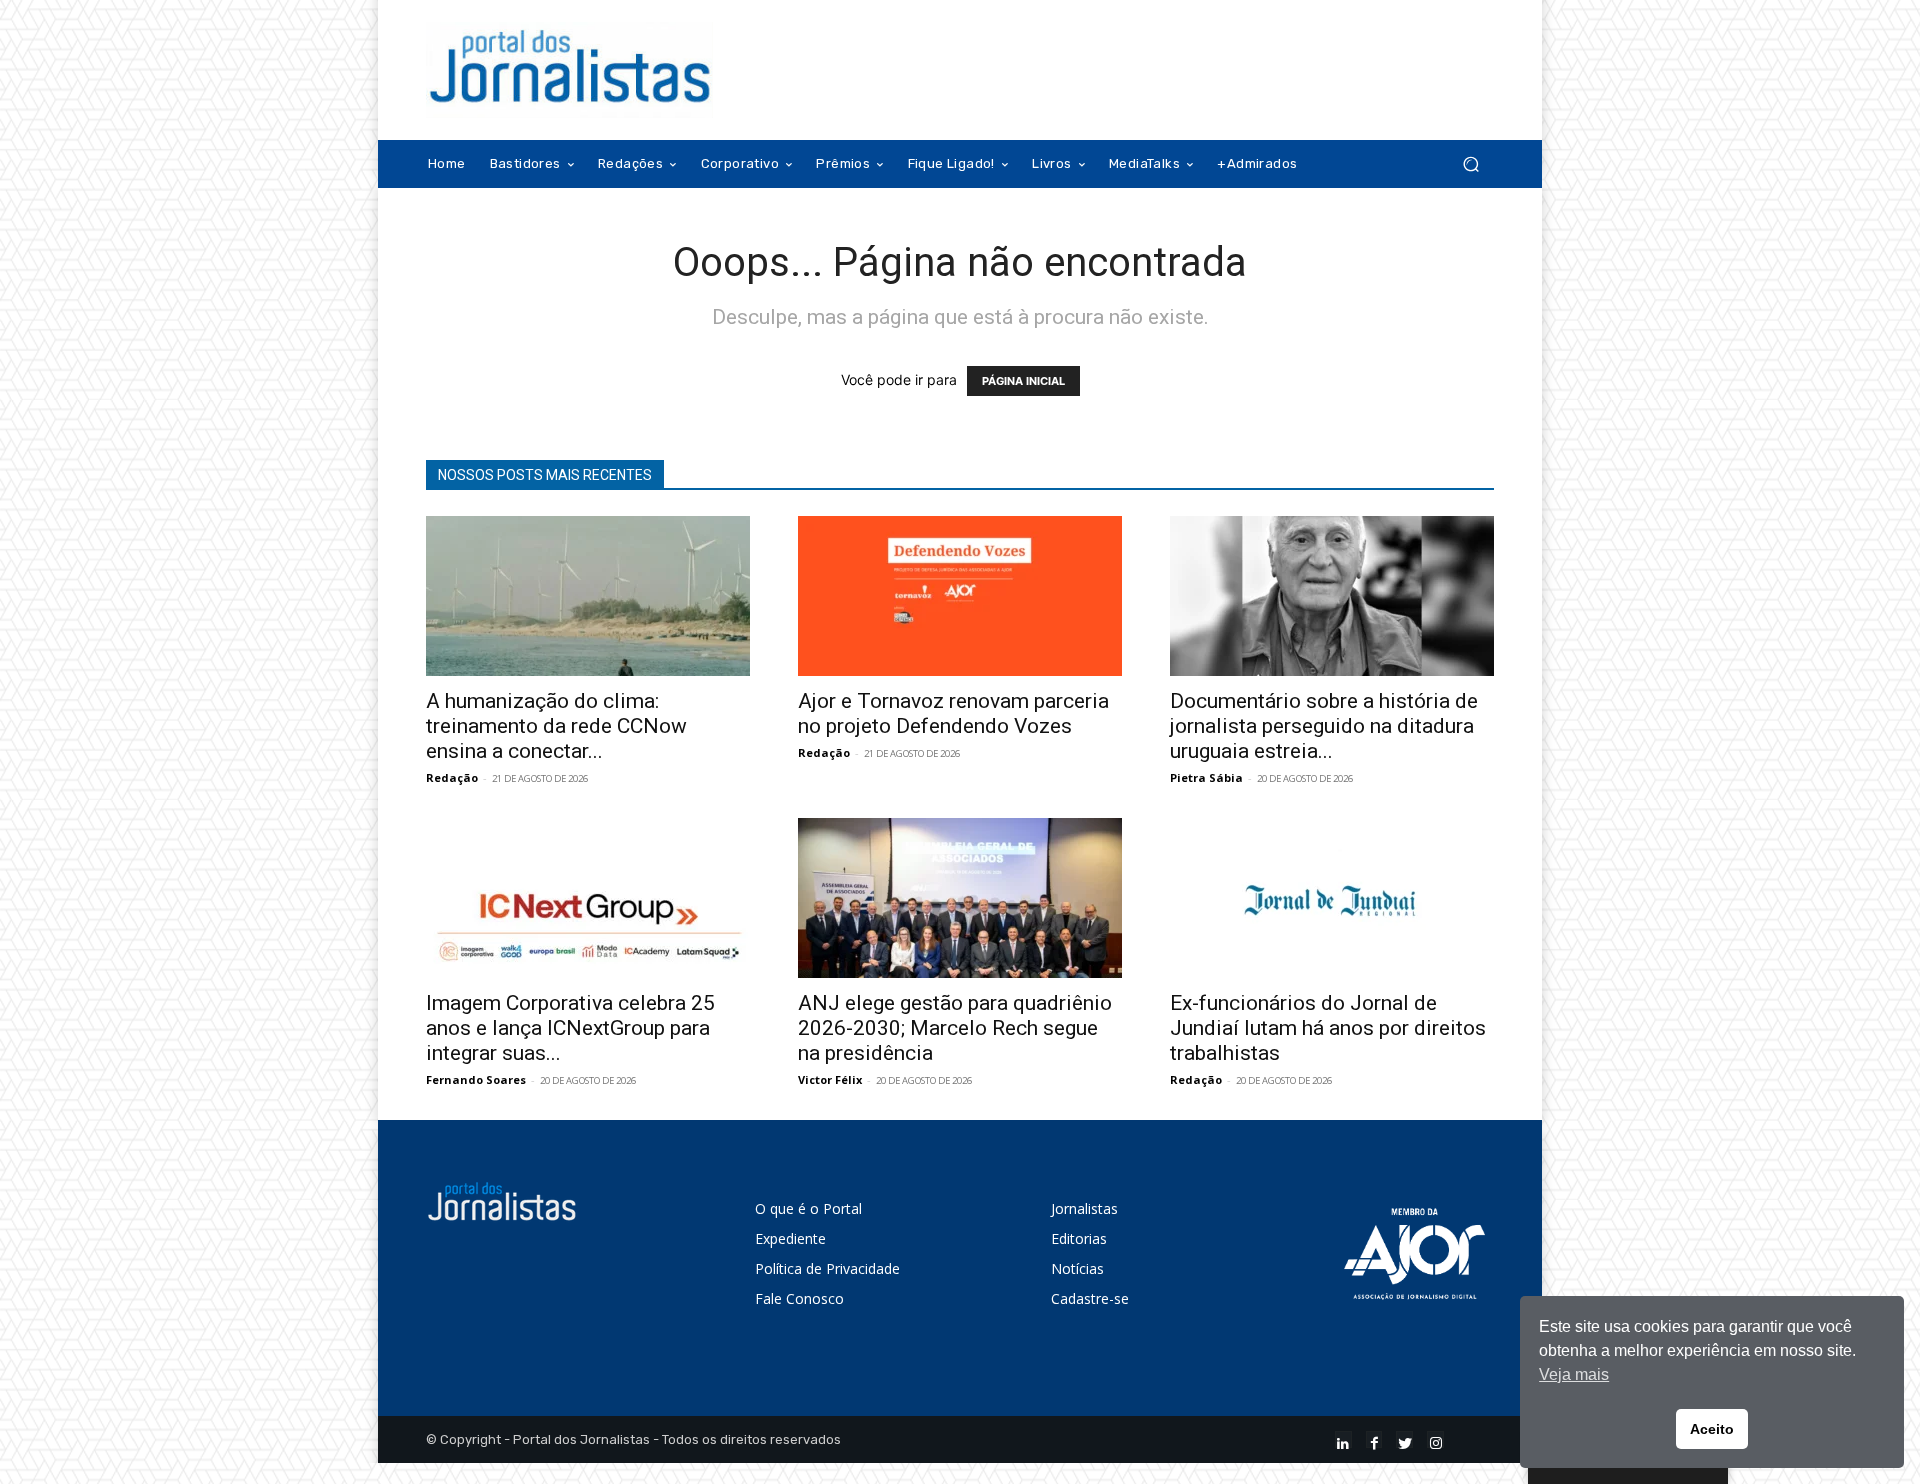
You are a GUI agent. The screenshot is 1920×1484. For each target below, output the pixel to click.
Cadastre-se (1090, 1298)
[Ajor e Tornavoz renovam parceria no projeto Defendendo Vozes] (960, 596)
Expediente (790, 1238)
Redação (452, 777)
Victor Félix (830, 1079)
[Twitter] (1404, 1439)
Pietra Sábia (1206, 777)
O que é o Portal (808, 1208)
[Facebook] (1374, 1439)
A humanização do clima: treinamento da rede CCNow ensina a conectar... (556, 726)
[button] (1470, 164)
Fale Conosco (799, 1298)
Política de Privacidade (827, 1268)
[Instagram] (1435, 1439)
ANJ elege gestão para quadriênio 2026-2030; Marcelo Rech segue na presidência (955, 1028)
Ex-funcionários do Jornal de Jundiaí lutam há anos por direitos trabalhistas (1328, 1028)
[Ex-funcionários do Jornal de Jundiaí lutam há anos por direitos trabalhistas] (1332, 898)
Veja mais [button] (1574, 1374)
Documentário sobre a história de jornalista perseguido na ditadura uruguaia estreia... (1324, 726)
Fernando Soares (476, 1079)
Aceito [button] (1712, 1429)
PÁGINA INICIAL (1023, 381)
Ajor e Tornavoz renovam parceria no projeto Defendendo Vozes (953, 713)
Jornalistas (1084, 1208)
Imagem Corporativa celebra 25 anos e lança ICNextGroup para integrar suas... (570, 1028)
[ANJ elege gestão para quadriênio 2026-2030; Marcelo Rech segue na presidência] (960, 898)
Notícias (1077, 1268)
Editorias (1079, 1238)
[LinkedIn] (1343, 1439)
